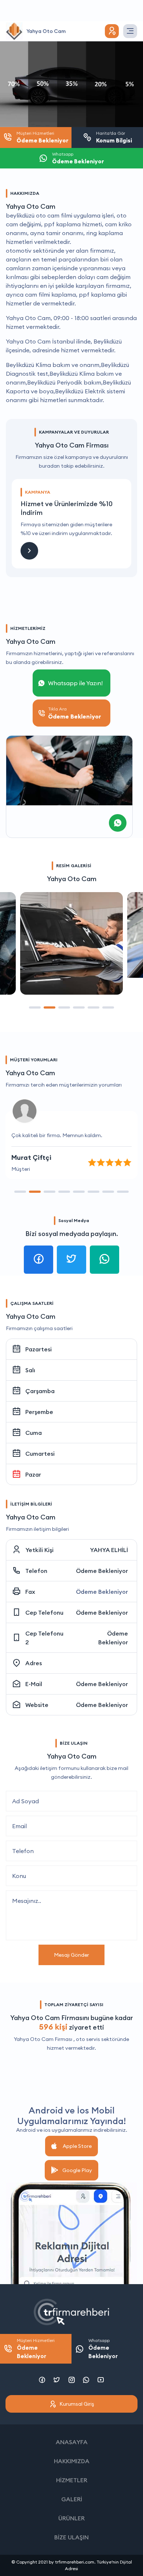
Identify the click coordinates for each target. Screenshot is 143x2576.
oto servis (88, 2039)
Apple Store (77, 2146)
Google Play (77, 2170)
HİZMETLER (72, 2480)
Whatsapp (103, 2349)
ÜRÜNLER (71, 2518)
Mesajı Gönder (71, 1955)
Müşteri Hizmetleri (36, 2349)
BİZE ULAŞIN (71, 2537)
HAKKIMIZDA (72, 2461)
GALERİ (72, 2499)
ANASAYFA (72, 2442)
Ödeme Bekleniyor (102, 1571)
